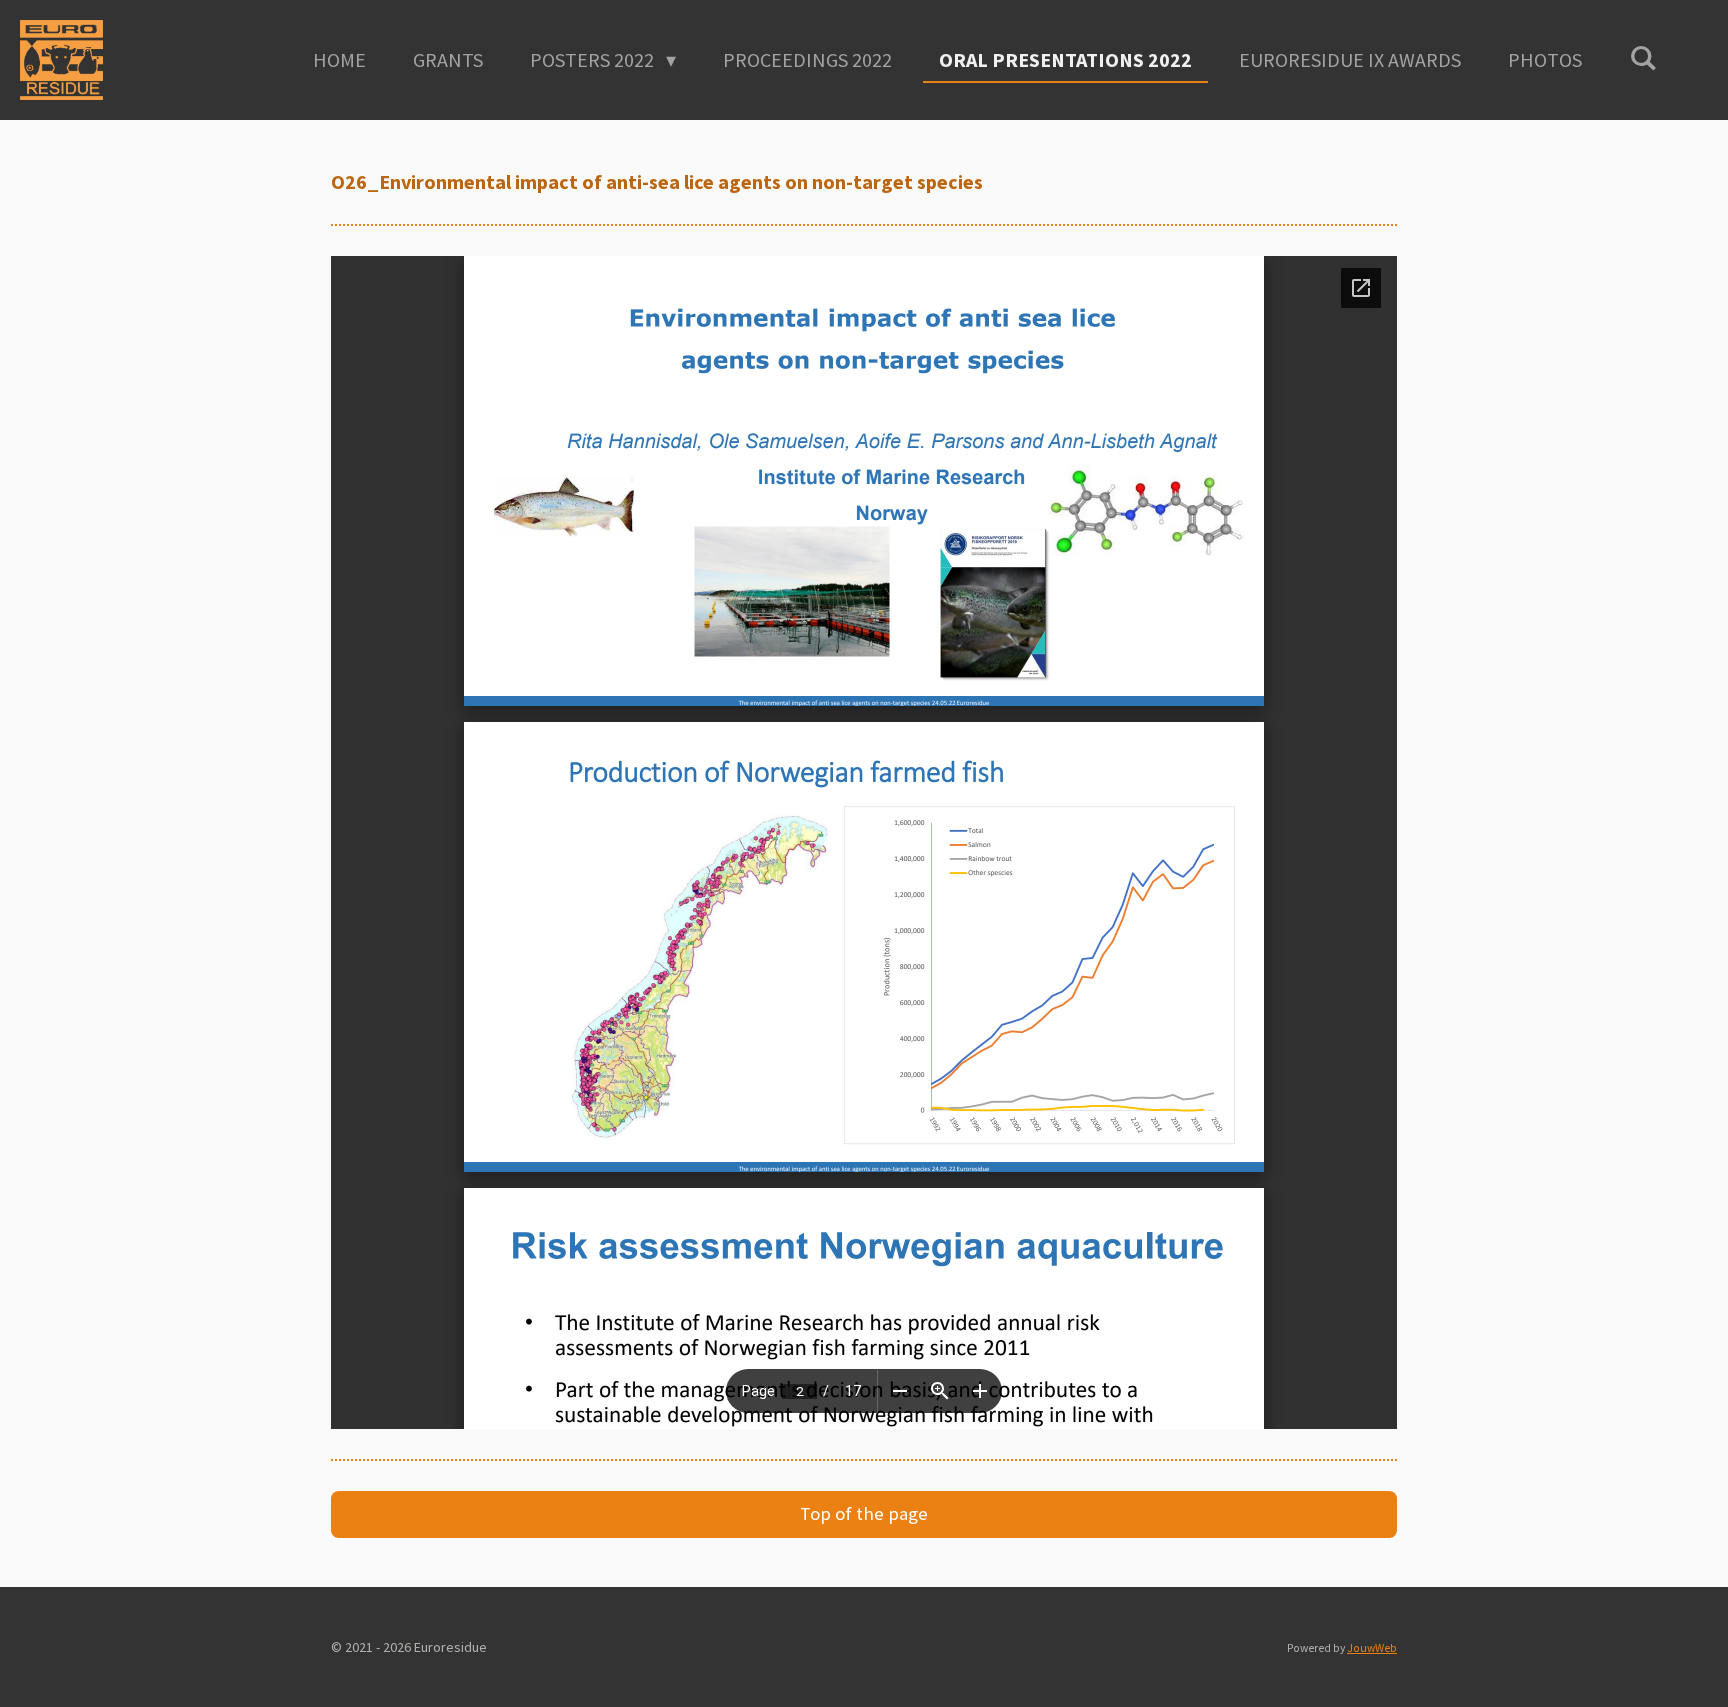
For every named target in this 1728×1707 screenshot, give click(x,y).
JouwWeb (1372, 1648)
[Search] (1643, 57)
